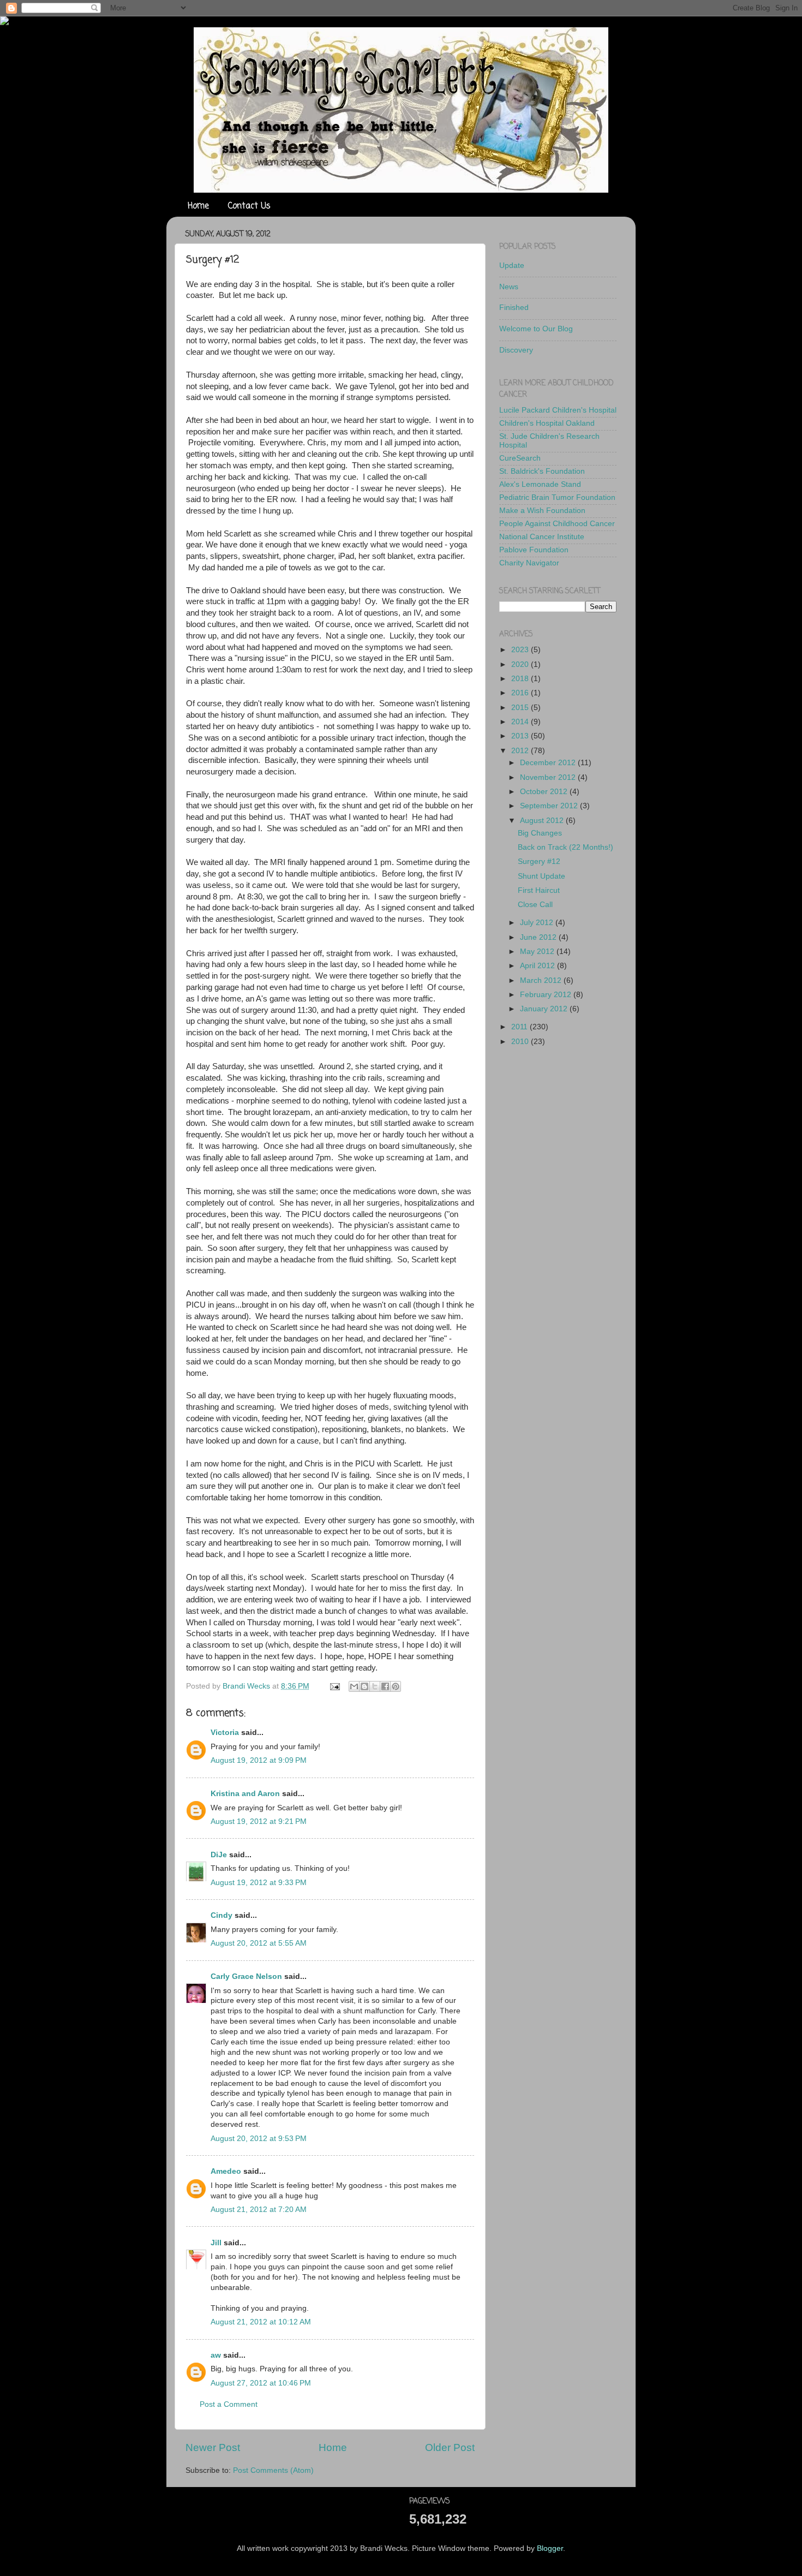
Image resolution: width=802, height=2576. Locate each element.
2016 (521, 693)
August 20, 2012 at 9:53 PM (259, 2139)
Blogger (550, 2548)
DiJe (219, 1855)
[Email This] (354, 1686)
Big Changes (540, 833)
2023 (521, 650)
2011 (520, 1027)
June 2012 (539, 937)
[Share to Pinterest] (396, 1686)
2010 (521, 1042)
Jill (216, 2243)
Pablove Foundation (534, 550)
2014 (521, 722)
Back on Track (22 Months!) (565, 847)
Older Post (450, 2447)
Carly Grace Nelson (246, 1976)
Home (198, 206)
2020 (521, 664)
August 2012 (543, 821)
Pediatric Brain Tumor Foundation (557, 497)
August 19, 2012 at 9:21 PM (259, 1821)
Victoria (225, 1733)
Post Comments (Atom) (273, 2470)
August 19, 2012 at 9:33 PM (259, 1883)
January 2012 (545, 1009)
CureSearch (520, 458)
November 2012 (549, 777)
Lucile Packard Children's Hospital (558, 410)
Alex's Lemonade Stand (540, 484)
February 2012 (547, 995)
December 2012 (549, 763)
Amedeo (226, 2171)
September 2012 (550, 806)
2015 (521, 708)
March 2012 (542, 980)
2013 (521, 736)
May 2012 (538, 952)
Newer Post (213, 2447)
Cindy (222, 1915)
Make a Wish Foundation (542, 511)
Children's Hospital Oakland (547, 423)
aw (216, 2355)
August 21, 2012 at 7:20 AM (259, 2210)
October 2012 (545, 792)
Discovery (516, 350)
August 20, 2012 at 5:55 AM (259, 1943)
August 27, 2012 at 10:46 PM (261, 2383)
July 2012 (538, 923)
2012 (521, 751)
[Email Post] (334, 1686)
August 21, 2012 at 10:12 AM (261, 2322)
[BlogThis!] (364, 1686)
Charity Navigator (529, 563)
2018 (521, 679)
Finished (514, 308)
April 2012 (538, 966)
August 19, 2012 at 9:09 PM (259, 1760)
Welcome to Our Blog (536, 329)
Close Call (535, 905)
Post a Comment (229, 2404)
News (509, 287)
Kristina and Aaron (245, 1794)
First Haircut (539, 890)
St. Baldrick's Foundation (542, 471)
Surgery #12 (539, 861)
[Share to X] (375, 1686)
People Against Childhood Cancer (557, 524)
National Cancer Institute (542, 537)
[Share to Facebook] (385, 1686)
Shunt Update (541, 876)
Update (512, 266)
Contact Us (249, 206)
